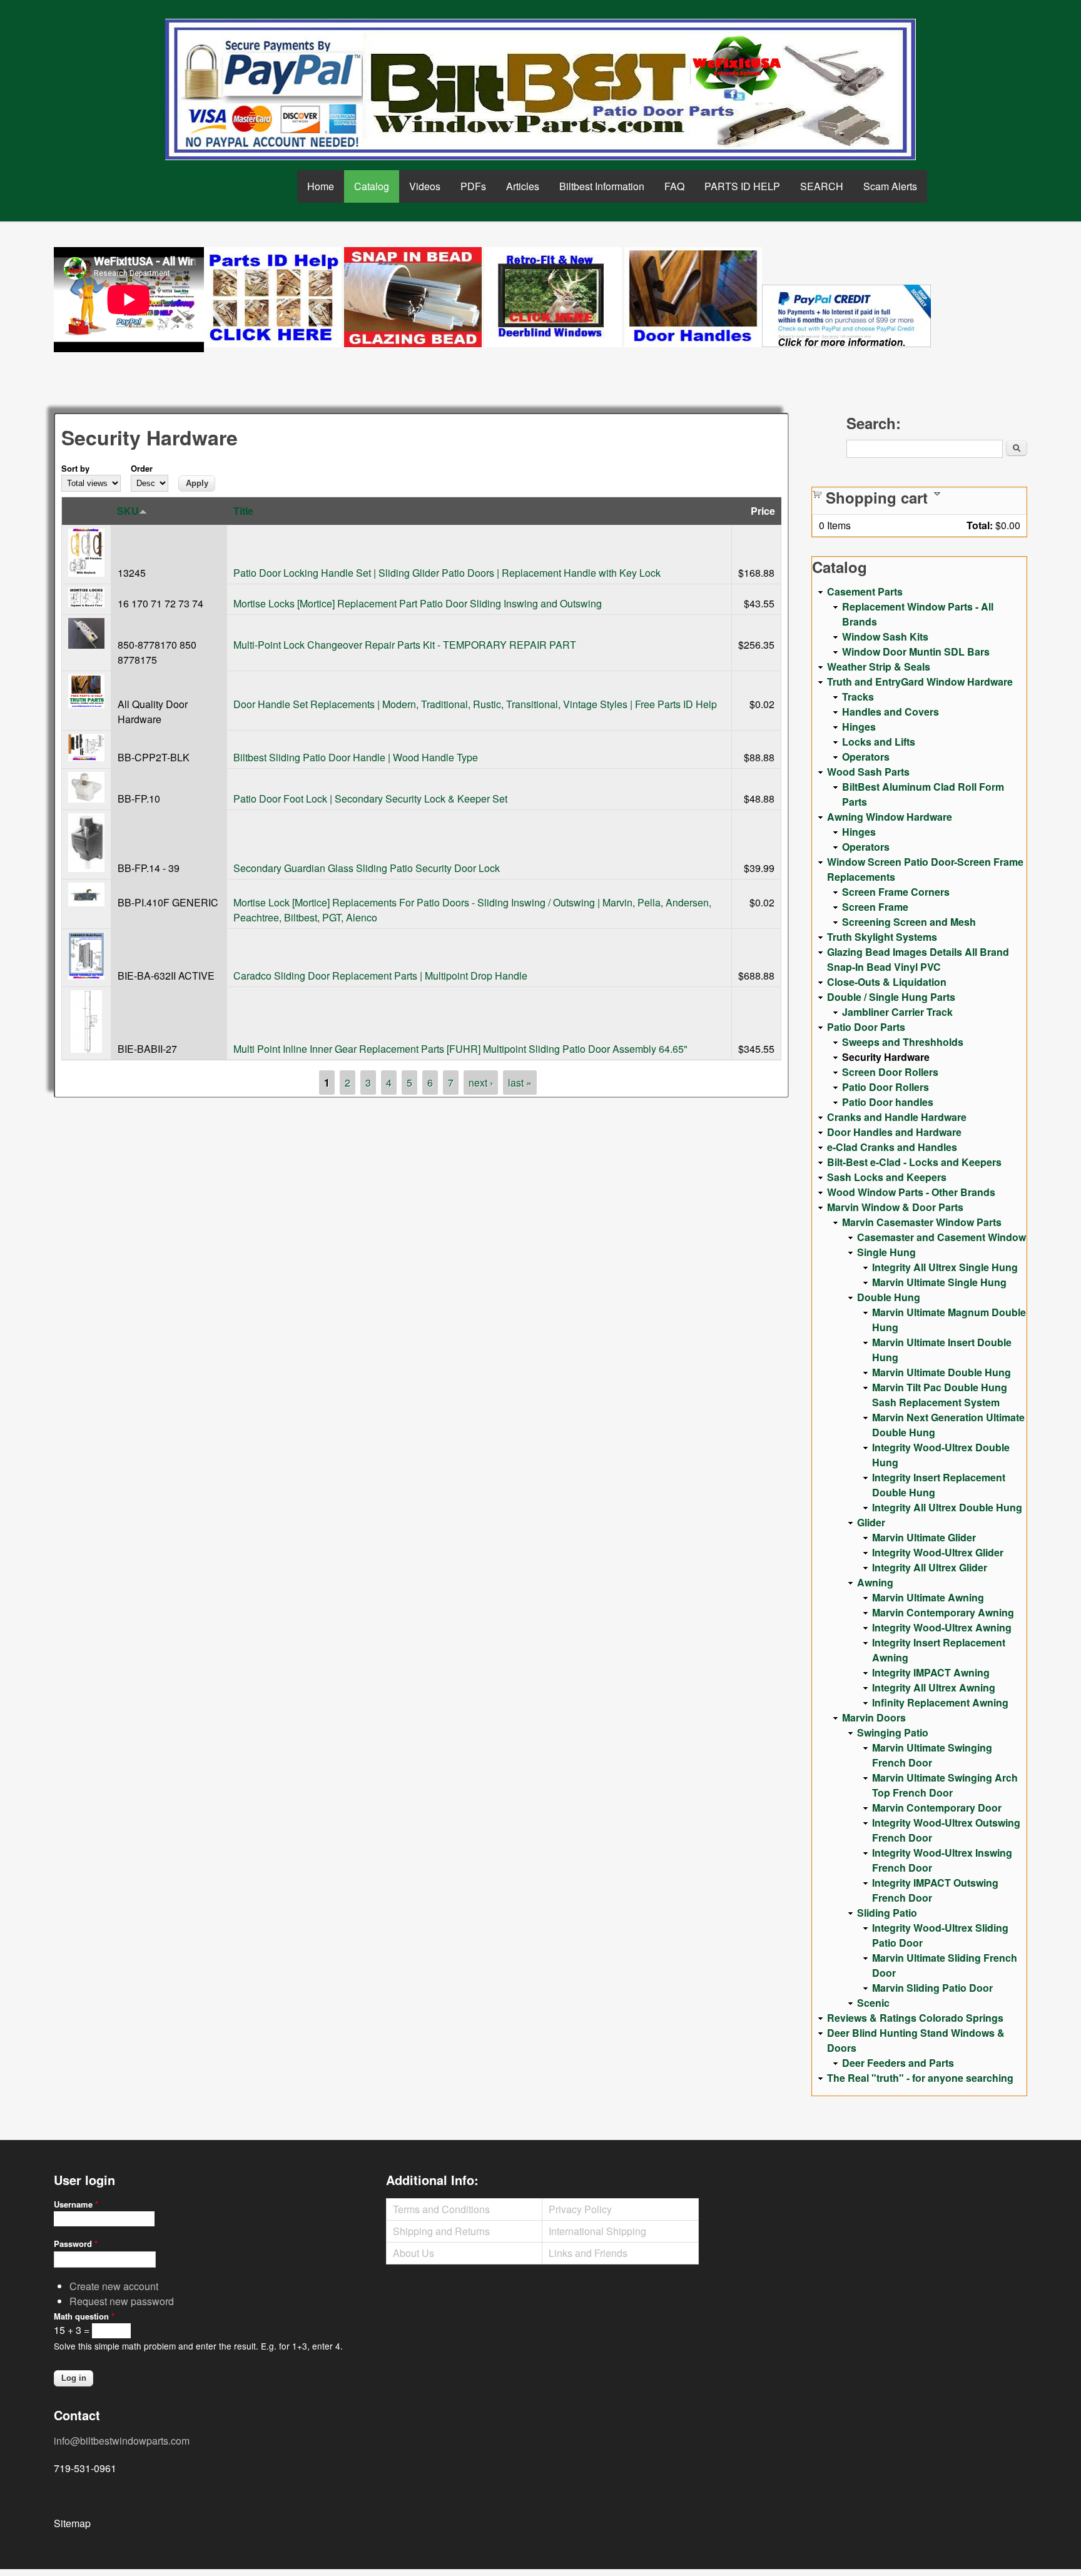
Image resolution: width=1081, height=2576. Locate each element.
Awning (875, 1582)
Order (142, 468)
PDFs (473, 186)
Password (76, 2244)
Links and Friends (588, 2253)
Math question (84, 2316)
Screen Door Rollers (890, 1072)
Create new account (114, 2286)
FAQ (674, 186)
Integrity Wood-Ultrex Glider (938, 1552)
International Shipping (597, 2231)
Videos (425, 186)
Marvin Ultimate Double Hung (941, 1372)
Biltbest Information (602, 186)
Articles (523, 186)
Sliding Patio (887, 1913)
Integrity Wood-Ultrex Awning (942, 1627)
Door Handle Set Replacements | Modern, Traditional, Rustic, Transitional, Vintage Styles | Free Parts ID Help (475, 704)
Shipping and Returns (441, 2231)
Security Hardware (886, 1057)
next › (481, 1083)
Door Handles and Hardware (894, 1132)
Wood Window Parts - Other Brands (911, 1192)
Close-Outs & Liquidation (887, 982)
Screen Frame (875, 907)
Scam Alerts (890, 186)
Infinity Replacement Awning (940, 1702)
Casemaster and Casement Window (941, 1237)
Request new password (122, 2301)
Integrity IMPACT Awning (931, 1672)
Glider (871, 1522)
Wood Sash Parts (868, 772)
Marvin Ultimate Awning (928, 1597)
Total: (980, 525)
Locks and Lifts (879, 742)
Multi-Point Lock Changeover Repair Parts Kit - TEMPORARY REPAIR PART (405, 645)
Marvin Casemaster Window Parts (922, 1222)
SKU (128, 511)
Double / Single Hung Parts (891, 997)
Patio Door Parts (866, 1027)
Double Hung (889, 1297)
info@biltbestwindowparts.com (122, 2441)
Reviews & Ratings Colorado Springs (915, 2018)
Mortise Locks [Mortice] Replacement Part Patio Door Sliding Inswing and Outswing (418, 603)
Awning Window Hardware (890, 817)
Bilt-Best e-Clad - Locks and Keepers (914, 1162)
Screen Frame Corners (896, 892)
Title (243, 511)
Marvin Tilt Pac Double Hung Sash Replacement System (940, 1395)
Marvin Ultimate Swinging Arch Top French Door (945, 1785)
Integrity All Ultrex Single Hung (945, 1267)
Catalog (372, 186)
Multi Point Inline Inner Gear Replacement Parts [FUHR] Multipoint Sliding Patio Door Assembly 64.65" (460, 1049)
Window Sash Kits (885, 636)
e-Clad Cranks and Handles (892, 1147)
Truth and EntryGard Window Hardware (920, 682)
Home (321, 186)
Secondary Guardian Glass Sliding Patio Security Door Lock (367, 868)
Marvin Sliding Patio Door (932, 1988)
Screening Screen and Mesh (909, 922)
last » (520, 1083)
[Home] (540, 89)
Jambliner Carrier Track (897, 1012)
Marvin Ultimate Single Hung (939, 1282)
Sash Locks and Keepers (887, 1177)
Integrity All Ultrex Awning (934, 1687)
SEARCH (822, 186)
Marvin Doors (874, 1717)
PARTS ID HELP (742, 186)
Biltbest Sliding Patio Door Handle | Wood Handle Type (356, 757)
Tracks (858, 697)
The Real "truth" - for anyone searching (920, 2078)
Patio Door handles (888, 1102)
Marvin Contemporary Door (937, 1808)
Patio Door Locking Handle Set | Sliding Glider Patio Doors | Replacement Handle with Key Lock (447, 573)
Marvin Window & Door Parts (895, 1207)
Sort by (75, 468)
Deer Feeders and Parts (898, 2063)
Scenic (873, 2003)
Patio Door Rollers (886, 1087)
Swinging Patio (893, 1732)
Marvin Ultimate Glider (924, 1537)
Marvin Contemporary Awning (943, 1612)
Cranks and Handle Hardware (897, 1117)
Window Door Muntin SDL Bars (916, 652)
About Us (414, 2253)
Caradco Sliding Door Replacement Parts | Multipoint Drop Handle (380, 976)
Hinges (859, 727)
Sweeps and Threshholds (903, 1042)
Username (76, 2204)
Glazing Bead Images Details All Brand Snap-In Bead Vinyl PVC (918, 959)
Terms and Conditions (441, 2209)
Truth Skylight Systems (882, 937)
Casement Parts (865, 591)
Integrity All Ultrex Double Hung (947, 1507)
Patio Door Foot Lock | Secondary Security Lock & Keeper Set (370, 799)
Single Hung (886, 1252)
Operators (866, 757)
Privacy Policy (580, 2209)
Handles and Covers (891, 712)
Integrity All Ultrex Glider (930, 1567)
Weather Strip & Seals (879, 667)
